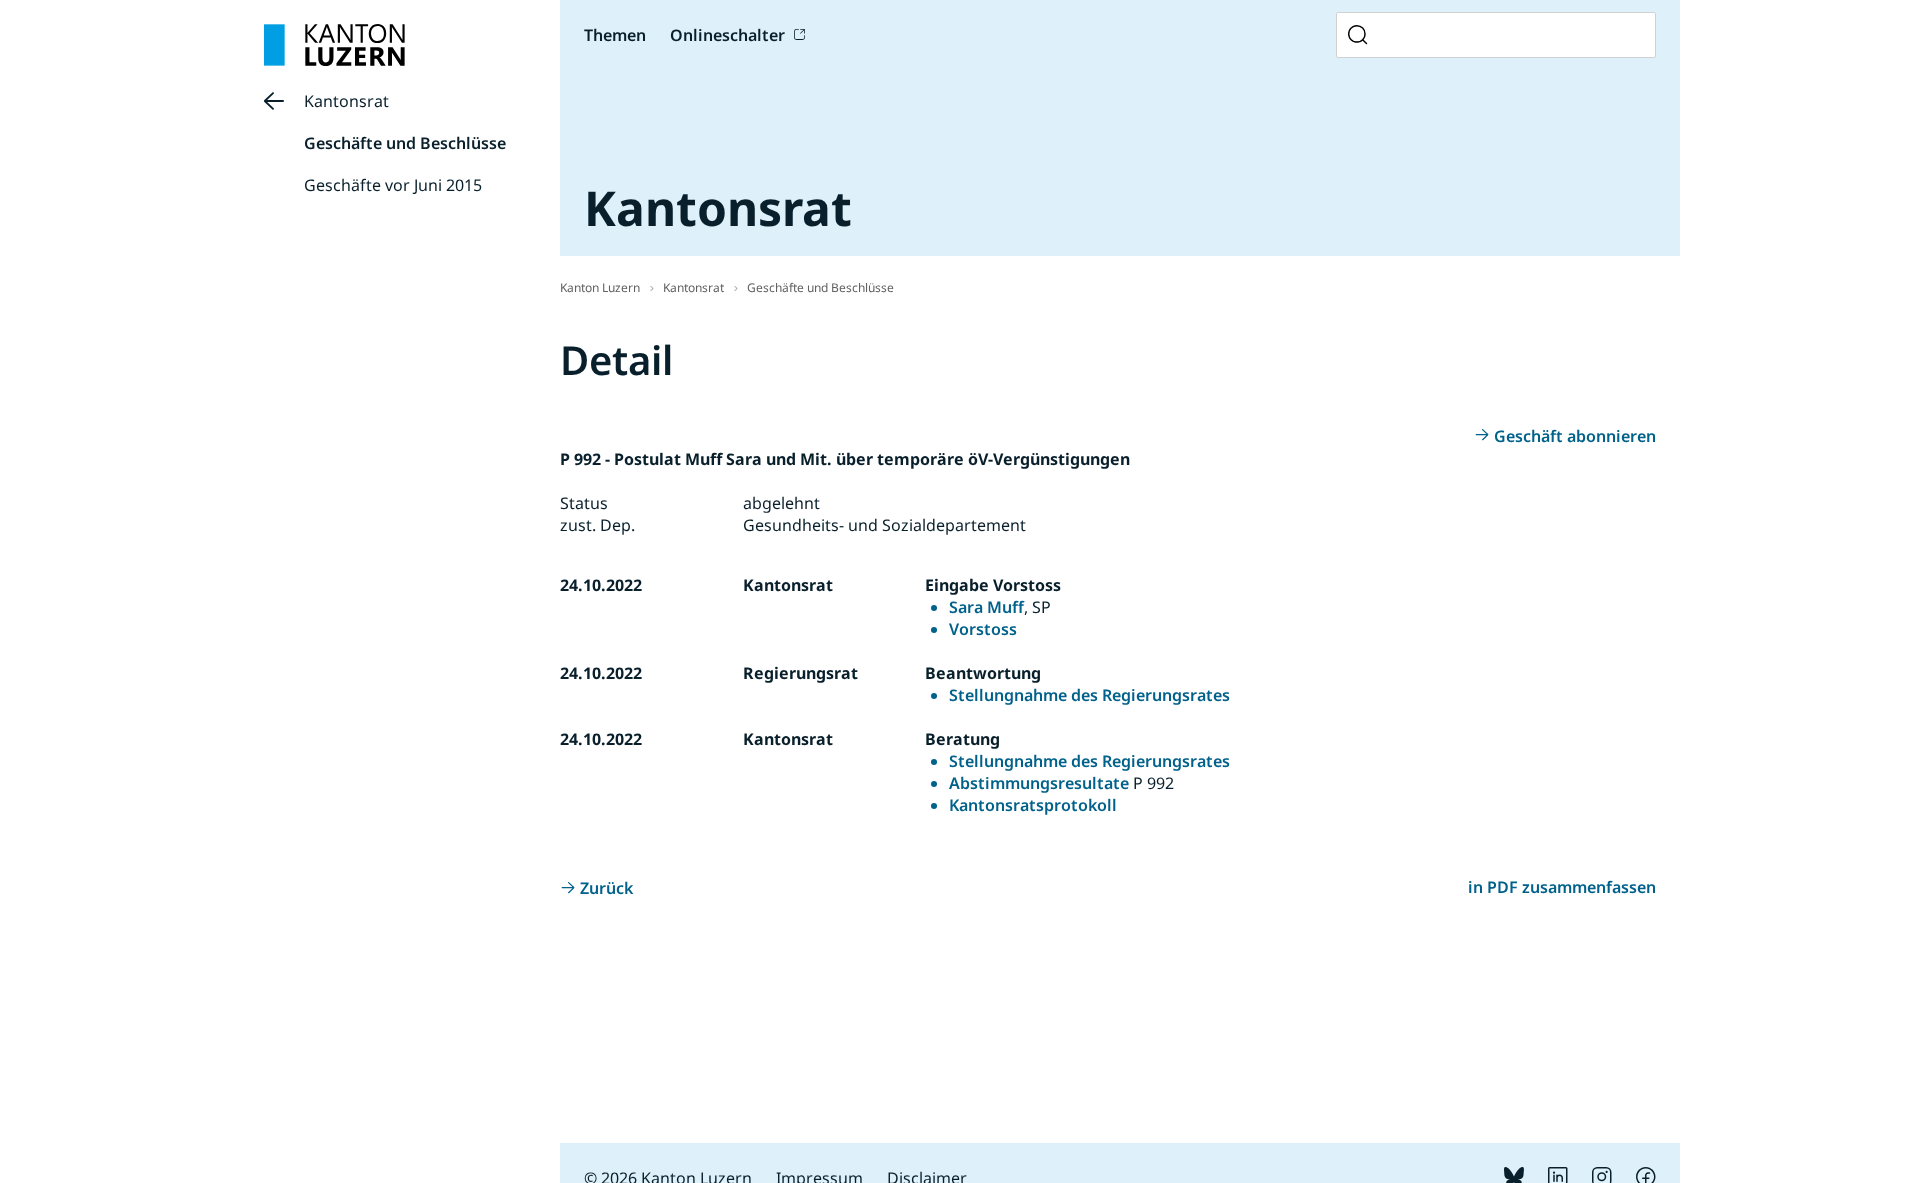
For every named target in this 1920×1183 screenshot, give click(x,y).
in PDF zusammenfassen (1562, 887)
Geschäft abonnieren (1575, 436)
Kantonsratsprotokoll (1033, 805)
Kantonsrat (346, 101)
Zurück (606, 888)
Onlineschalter (727, 35)
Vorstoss (983, 629)
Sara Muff (986, 607)
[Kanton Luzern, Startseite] (334, 45)
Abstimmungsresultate (1039, 783)
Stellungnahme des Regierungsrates (1089, 695)
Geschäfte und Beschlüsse (405, 143)
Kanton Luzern (600, 287)
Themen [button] (615, 35)
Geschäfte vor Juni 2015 (393, 185)
